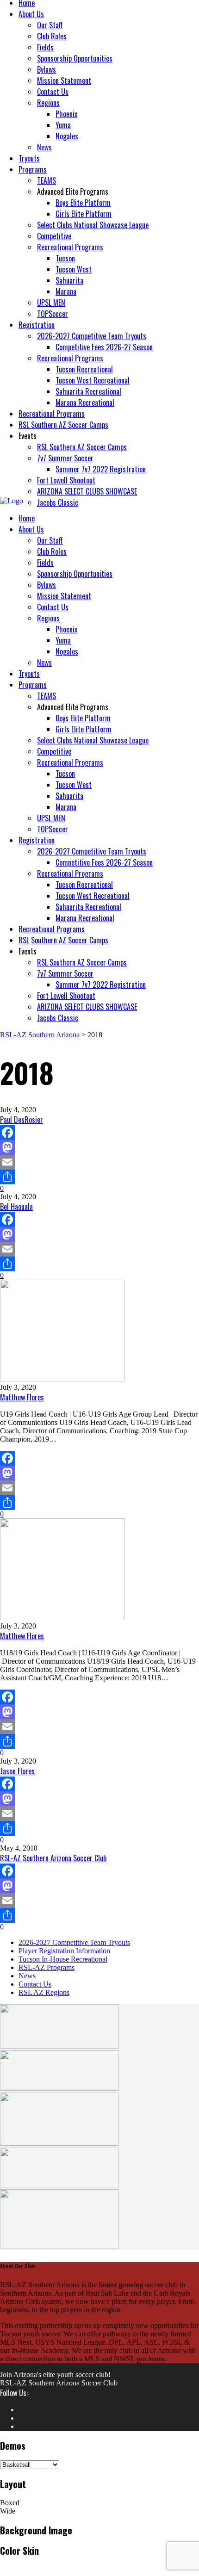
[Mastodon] (99, 1147)
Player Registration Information (64, 1951)
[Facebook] (99, 1133)
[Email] (99, 1162)
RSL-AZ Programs (47, 1967)
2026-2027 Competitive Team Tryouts (74, 1942)
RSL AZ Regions (44, 1992)
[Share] (99, 1177)
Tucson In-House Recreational (63, 1959)
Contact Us (35, 1984)
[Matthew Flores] (99, 1331)
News (27, 1976)
